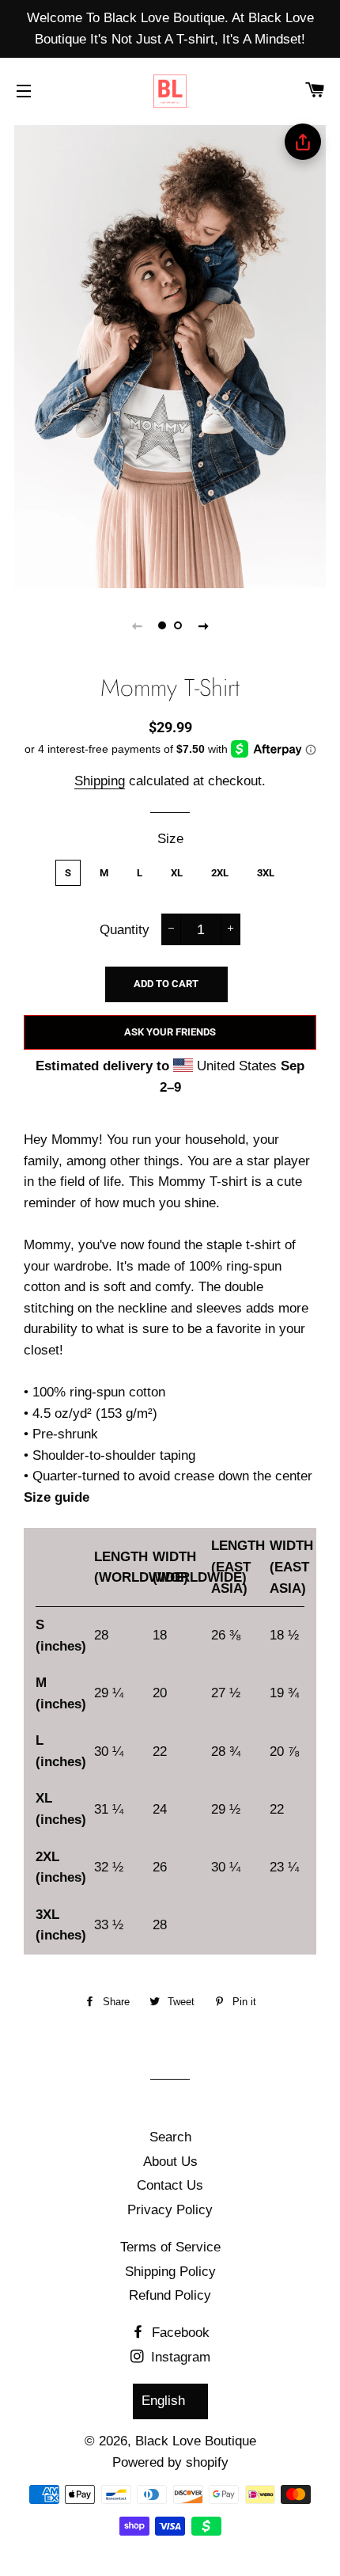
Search (170, 2137)
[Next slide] (203, 625)
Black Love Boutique (196, 2441)
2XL (220, 873)
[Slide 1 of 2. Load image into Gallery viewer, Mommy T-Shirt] (162, 625)
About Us (170, 2162)
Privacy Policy (170, 2210)
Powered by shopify (170, 2462)
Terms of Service (170, 2247)
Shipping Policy (170, 2272)
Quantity (125, 930)
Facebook (179, 2333)
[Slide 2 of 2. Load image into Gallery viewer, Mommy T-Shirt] (178, 625)
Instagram (179, 2357)
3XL (266, 873)
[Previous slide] (137, 625)
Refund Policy (170, 2295)
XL (177, 873)
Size (170, 839)
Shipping (100, 781)
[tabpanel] (170, 355)
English (163, 2401)
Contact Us (170, 2185)
